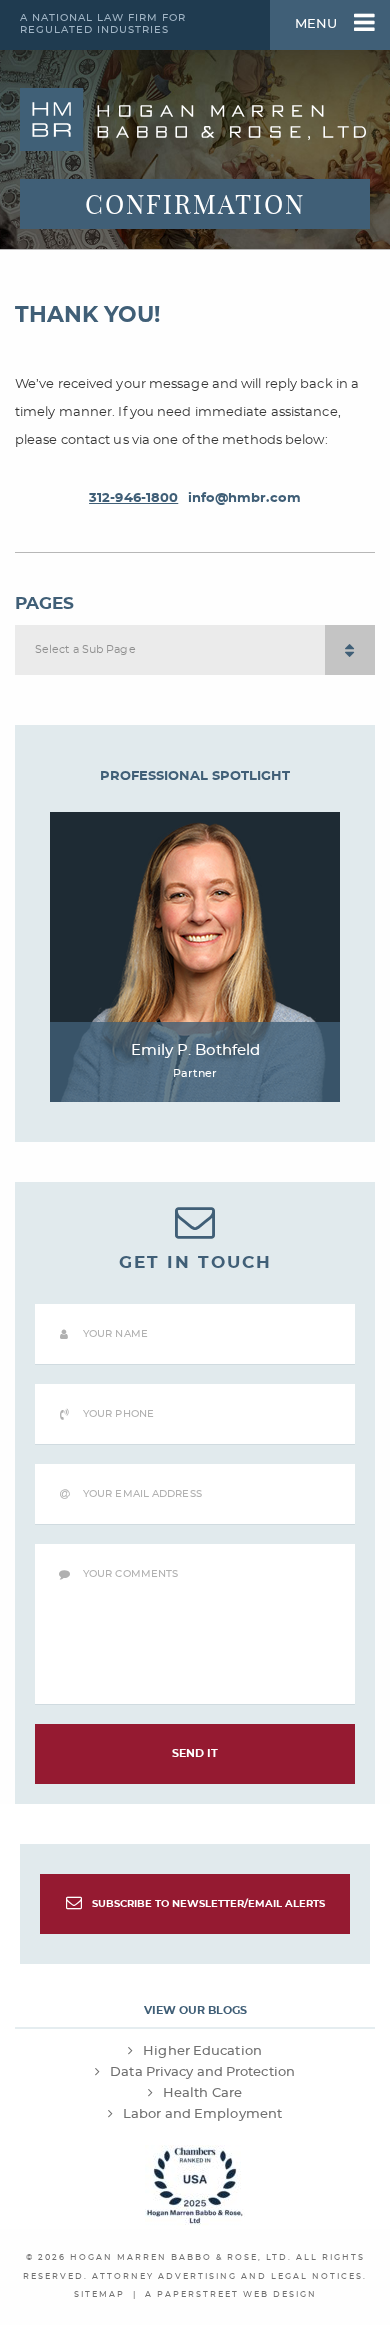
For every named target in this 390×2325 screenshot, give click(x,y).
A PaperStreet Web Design (231, 2295)
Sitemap (99, 2295)
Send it (195, 1754)
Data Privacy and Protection (202, 2072)
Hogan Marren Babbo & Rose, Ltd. (181, 2258)
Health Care (202, 2093)
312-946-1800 (133, 498)
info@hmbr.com (244, 498)
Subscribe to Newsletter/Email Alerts (208, 1904)
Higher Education (202, 2051)
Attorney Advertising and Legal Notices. (229, 2277)
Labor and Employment (202, 2114)
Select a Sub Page (85, 650)
